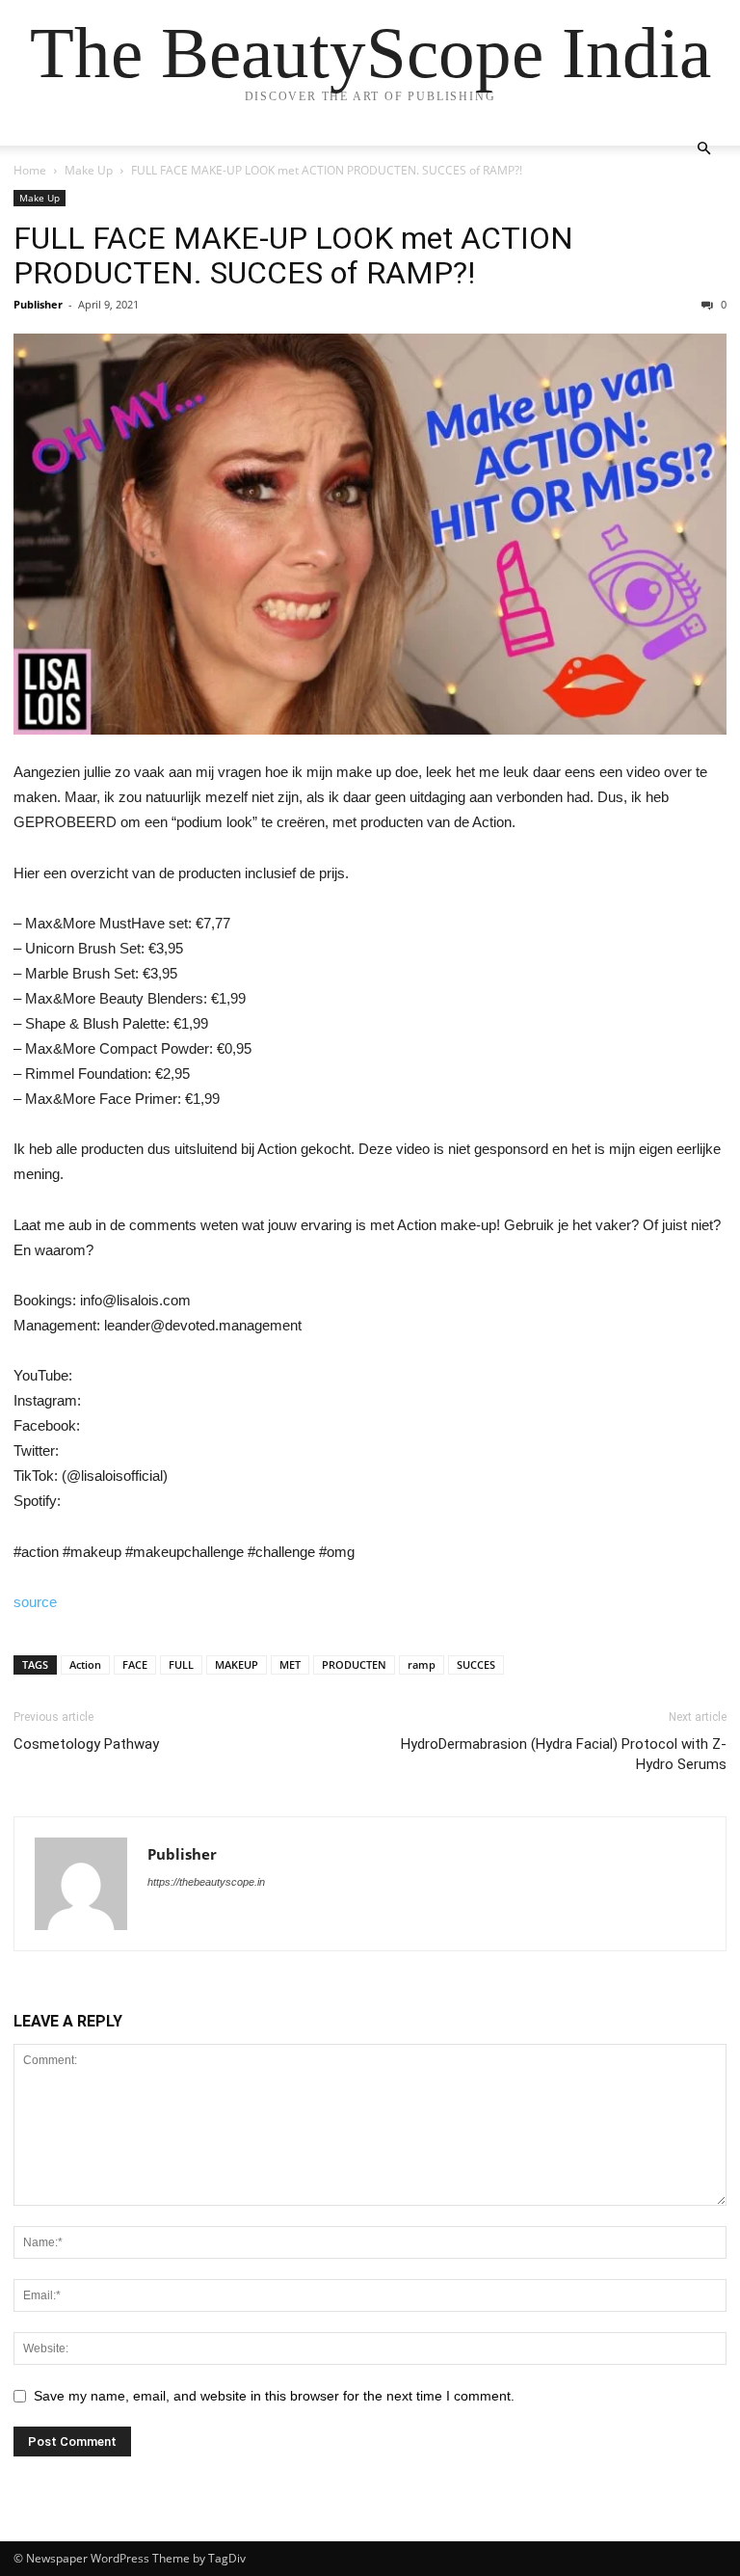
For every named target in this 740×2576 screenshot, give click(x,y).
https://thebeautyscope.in (206, 1882)
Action (85, 1664)
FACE (135, 1664)
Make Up (89, 170)
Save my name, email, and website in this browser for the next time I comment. (274, 2396)
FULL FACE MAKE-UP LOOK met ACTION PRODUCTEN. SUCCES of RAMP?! (293, 255)
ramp (422, 1664)
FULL (181, 1664)
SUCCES (476, 1664)
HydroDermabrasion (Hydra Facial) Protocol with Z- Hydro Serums (564, 1754)
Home (30, 170)
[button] (703, 149)
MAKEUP (237, 1664)
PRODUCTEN (354, 1664)
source (35, 1602)
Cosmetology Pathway (86, 1744)
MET (290, 1664)
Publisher (38, 304)
